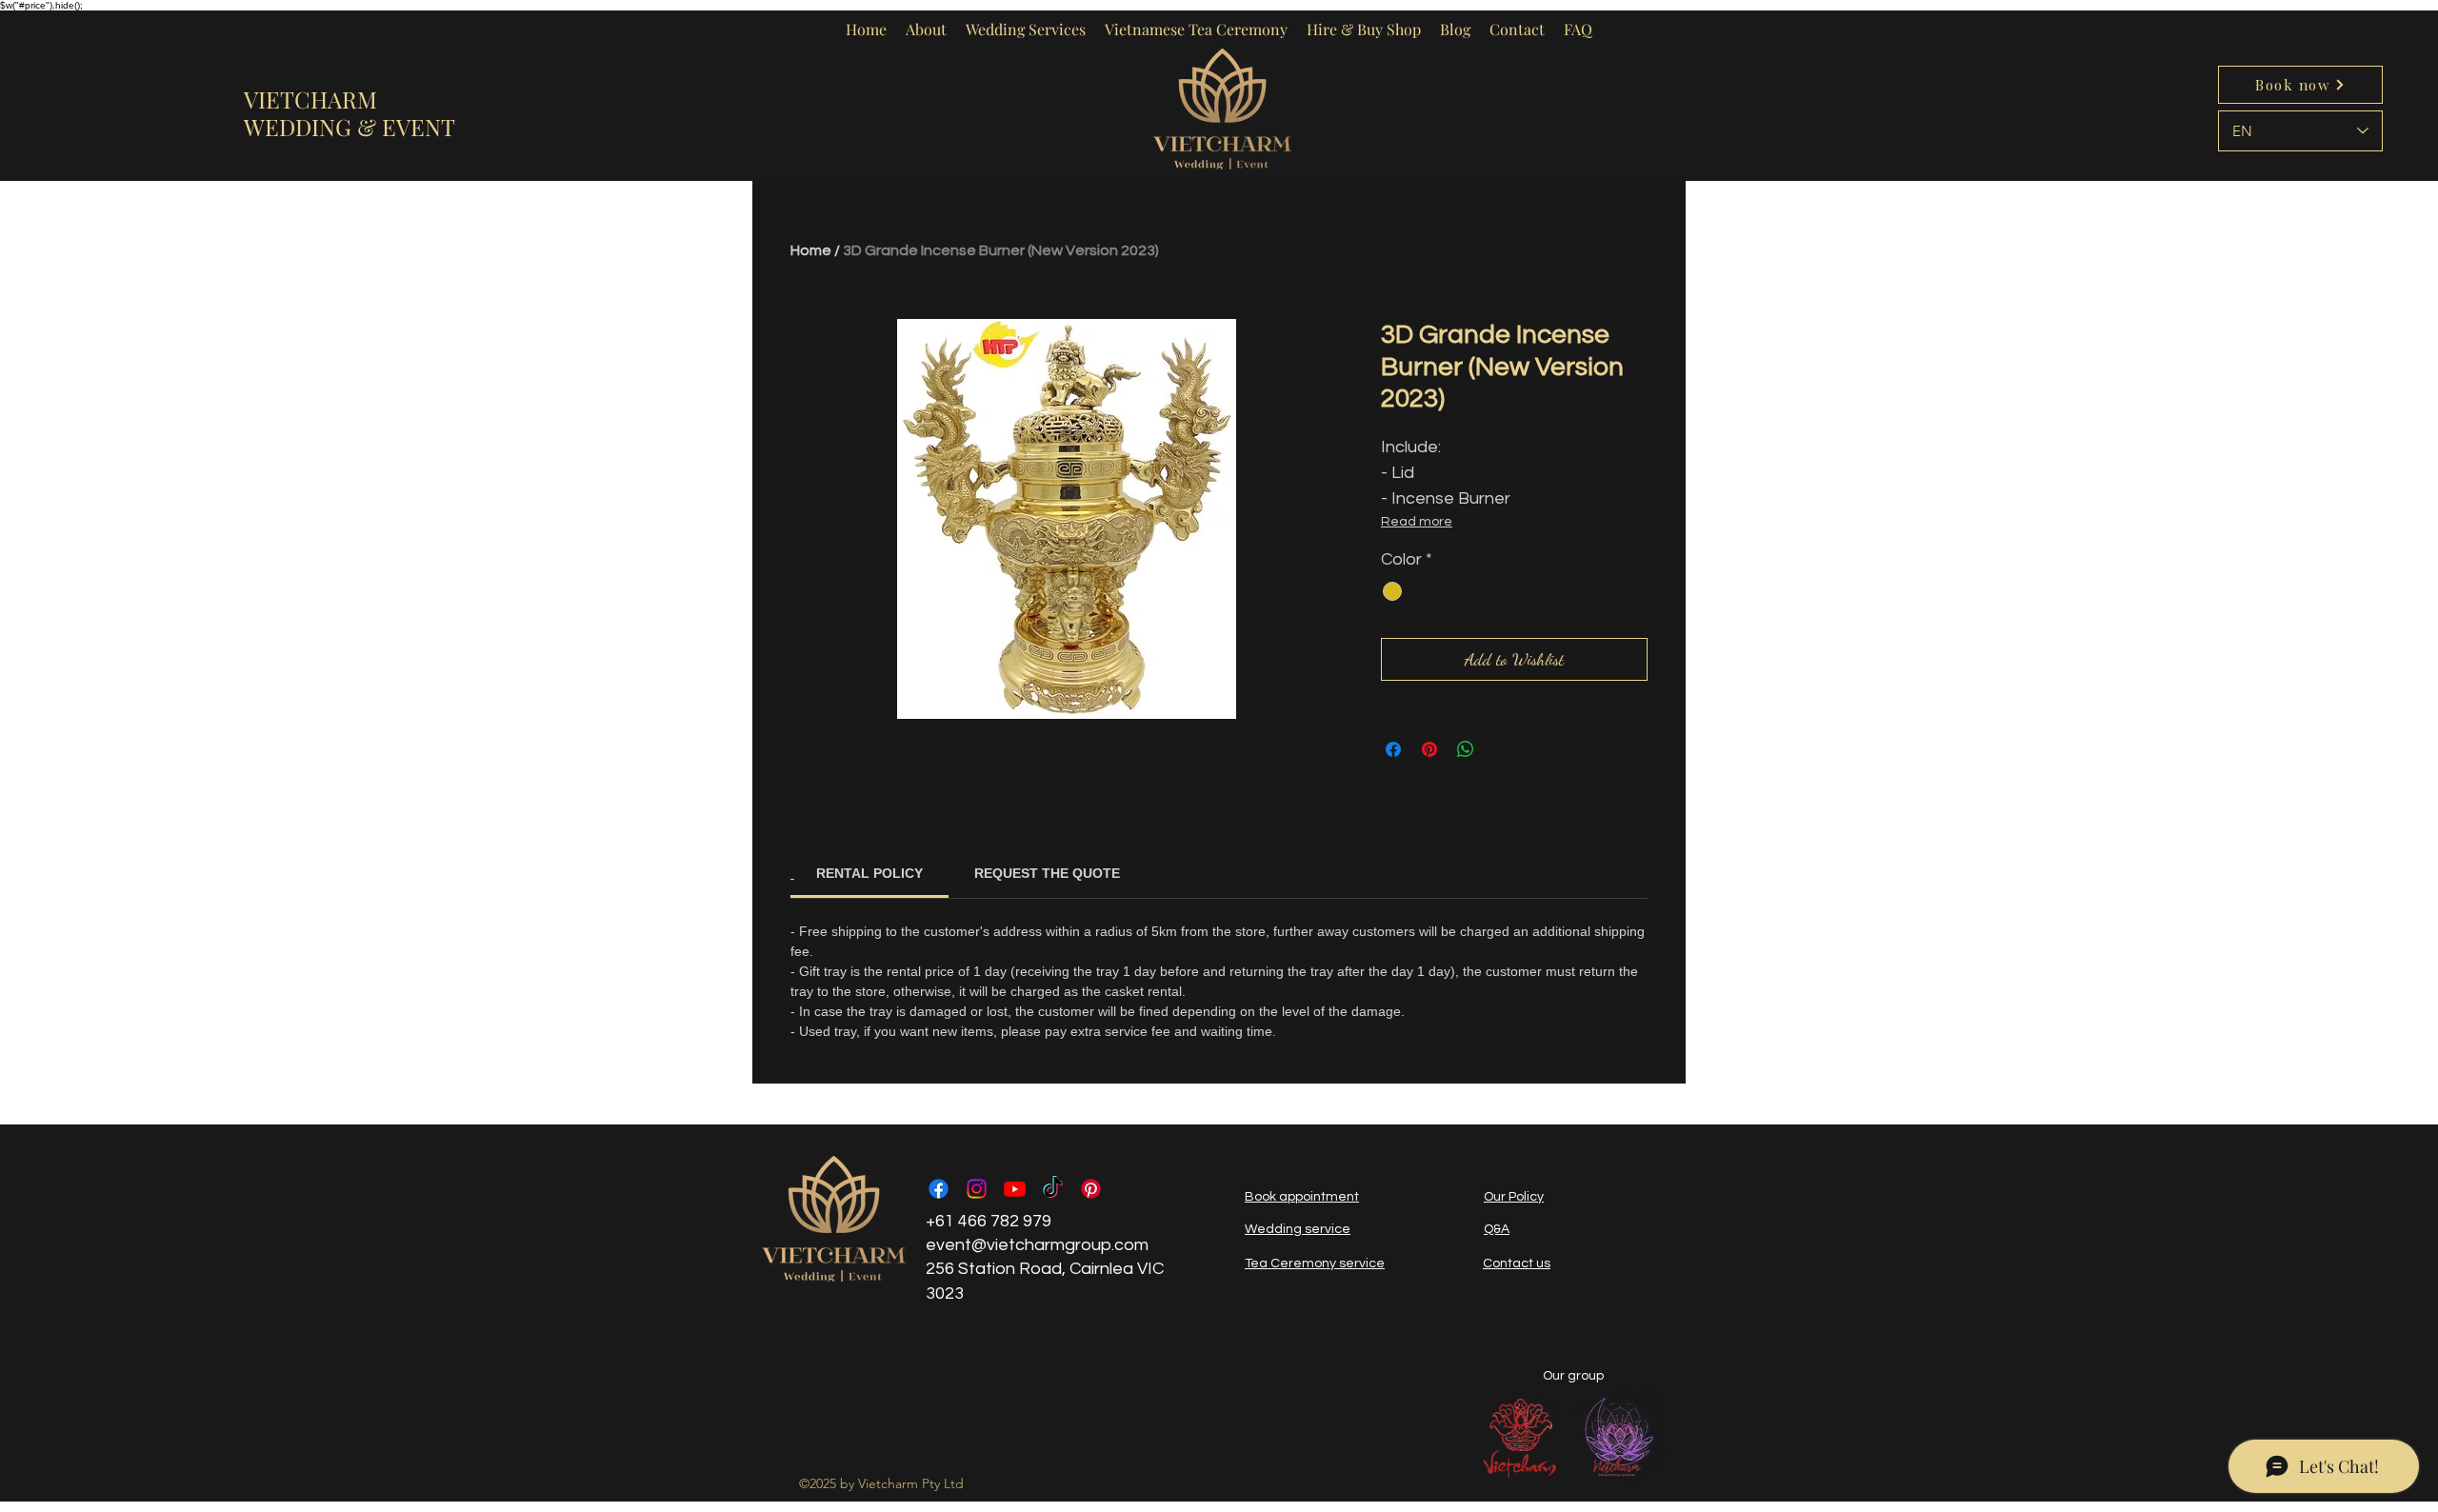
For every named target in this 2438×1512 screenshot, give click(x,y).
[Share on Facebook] (1393, 749)
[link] (869, 873)
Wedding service (1298, 1229)
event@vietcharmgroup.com (1037, 1245)
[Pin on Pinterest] (1429, 749)
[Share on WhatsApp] (1466, 749)
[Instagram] (977, 1189)
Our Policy (1514, 1197)
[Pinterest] (1091, 1189)
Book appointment (1302, 1197)
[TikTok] (1053, 1189)
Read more (1417, 522)
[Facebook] (939, 1189)
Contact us (1517, 1263)
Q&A (1497, 1229)
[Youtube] (1015, 1189)
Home (811, 250)
